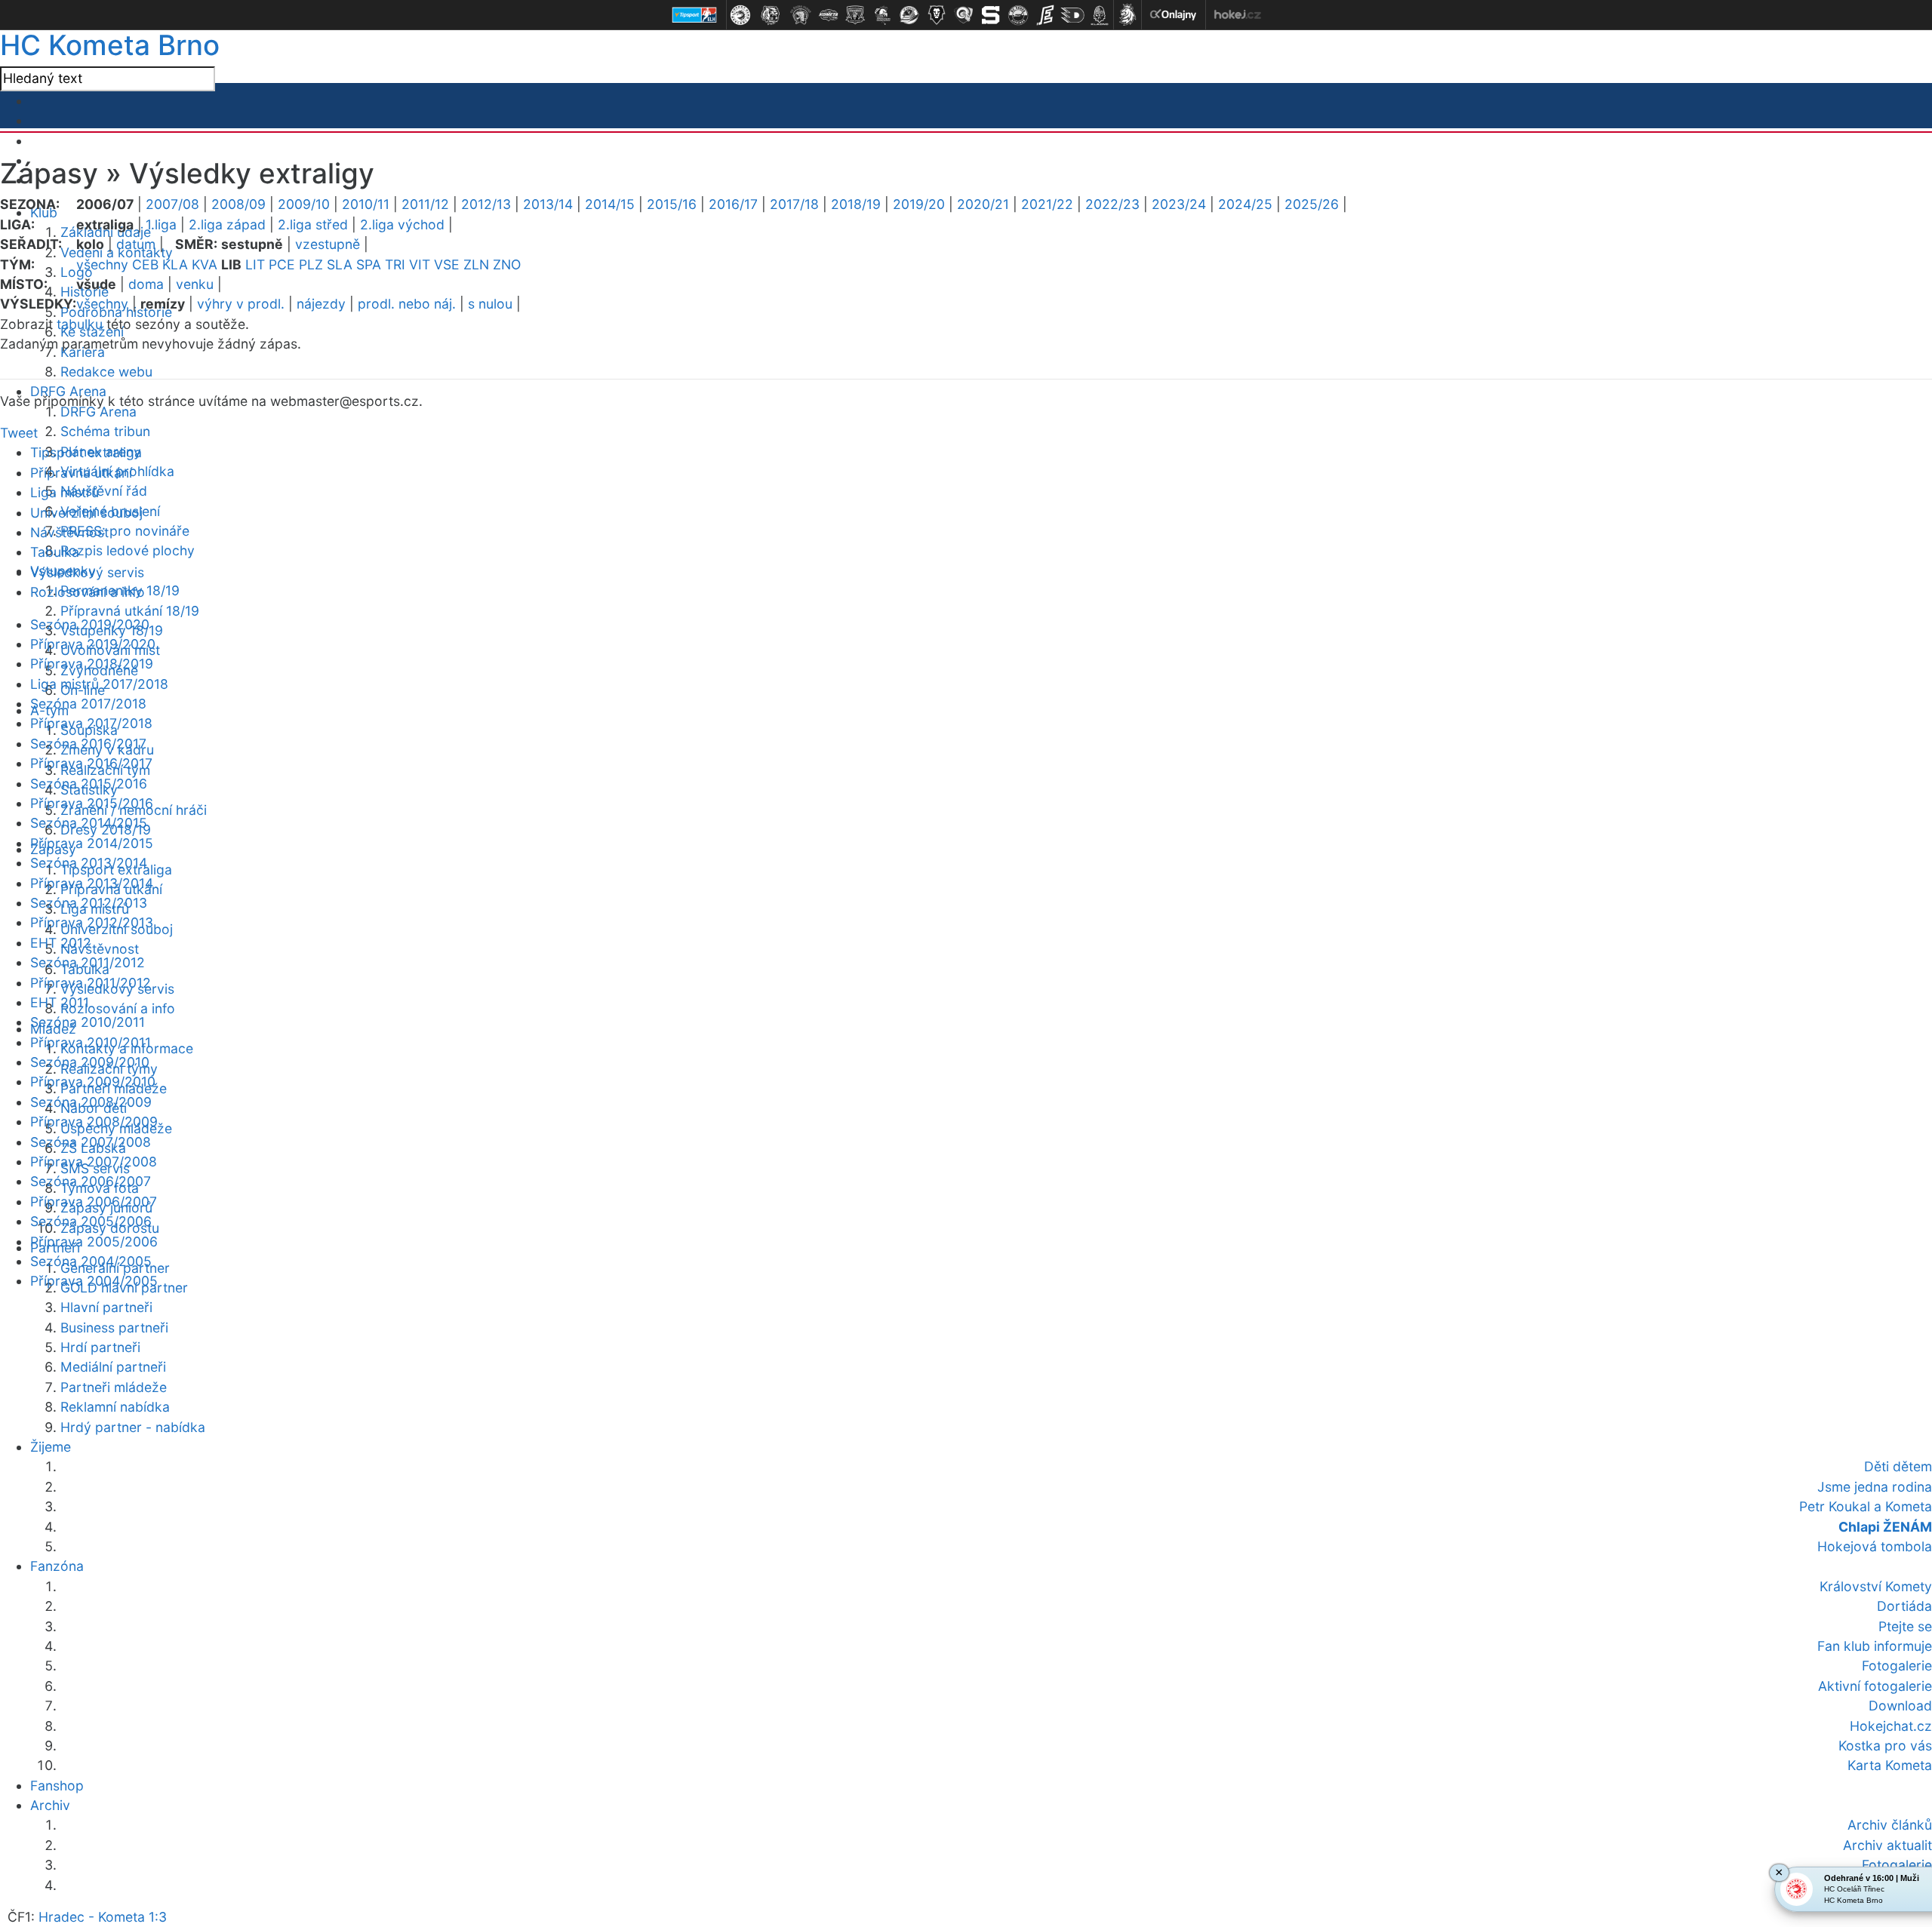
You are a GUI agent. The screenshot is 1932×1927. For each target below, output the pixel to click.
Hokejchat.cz (1891, 1726)
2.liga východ (402, 224)
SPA (369, 264)
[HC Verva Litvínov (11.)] (1018, 15)
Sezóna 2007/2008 (91, 1142)
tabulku (80, 324)
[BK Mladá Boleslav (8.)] (937, 15)
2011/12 (425, 204)
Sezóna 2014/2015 (89, 823)
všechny (102, 264)
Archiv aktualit (1887, 1845)
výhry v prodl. (241, 304)
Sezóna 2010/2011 (88, 1022)
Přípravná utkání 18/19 (130, 611)
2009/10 (304, 204)
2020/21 (983, 204)
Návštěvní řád (104, 491)
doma (146, 284)
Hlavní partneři (106, 1307)
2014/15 (610, 204)
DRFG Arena (98, 412)
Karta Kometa (1890, 1765)
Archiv (50, 1805)
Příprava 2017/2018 (91, 723)
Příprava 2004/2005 (94, 1281)
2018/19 (856, 204)
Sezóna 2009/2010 (90, 1062)
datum (136, 244)
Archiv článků (1890, 1825)
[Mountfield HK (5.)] (855, 15)
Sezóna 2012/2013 (89, 903)
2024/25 (1245, 204)
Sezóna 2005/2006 (91, 1221)
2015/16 (672, 204)
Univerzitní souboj (86, 513)
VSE (447, 264)
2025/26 (1312, 204)
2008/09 (238, 204)
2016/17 (733, 204)
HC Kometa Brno (110, 45)
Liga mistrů (65, 492)
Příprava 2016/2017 (91, 763)
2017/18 (794, 204)
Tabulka (55, 552)
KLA (175, 264)
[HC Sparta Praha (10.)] (991, 15)
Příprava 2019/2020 (93, 644)
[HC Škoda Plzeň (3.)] (801, 15)
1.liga (161, 224)
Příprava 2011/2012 (91, 983)
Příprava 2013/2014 (92, 883)
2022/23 (1112, 204)
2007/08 (172, 204)
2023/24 (1179, 204)
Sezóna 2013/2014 (89, 863)
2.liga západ (227, 224)
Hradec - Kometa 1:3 (103, 1917)
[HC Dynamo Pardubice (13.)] (1072, 15)
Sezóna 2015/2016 (89, 784)
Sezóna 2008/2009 (91, 1102)
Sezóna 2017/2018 (88, 704)
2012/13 (486, 204)
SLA (340, 264)
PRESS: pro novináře (125, 531)
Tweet (19, 433)
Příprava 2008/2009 (94, 1122)
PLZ (311, 264)
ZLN (476, 264)
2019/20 (919, 204)
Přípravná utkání (81, 473)
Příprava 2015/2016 (92, 803)
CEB (145, 264)
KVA (205, 264)
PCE (282, 264)
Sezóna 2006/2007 (91, 1181)
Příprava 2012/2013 (92, 922)
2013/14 (548, 204)
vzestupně (328, 244)
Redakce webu (106, 372)
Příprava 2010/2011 (91, 1042)
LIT (255, 264)
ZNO (507, 264)
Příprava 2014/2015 (92, 843)
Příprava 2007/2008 (94, 1162)
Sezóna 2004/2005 (91, 1261)
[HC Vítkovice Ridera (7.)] (909, 15)
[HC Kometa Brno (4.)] (828, 15)
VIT (420, 264)
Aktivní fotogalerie (1875, 1686)
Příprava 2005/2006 (94, 1242)
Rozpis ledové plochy (128, 550)
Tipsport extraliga (86, 452)
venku (195, 284)
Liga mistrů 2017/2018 (99, 684)
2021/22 (1047, 204)
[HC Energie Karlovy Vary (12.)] (1045, 15)
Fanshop (57, 1786)
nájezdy (321, 304)
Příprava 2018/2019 (92, 664)
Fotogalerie (1897, 1666)
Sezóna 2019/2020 (90, 624)
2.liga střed (313, 224)
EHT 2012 (61, 943)
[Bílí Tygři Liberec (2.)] (771, 15)
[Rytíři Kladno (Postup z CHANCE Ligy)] (1100, 15)
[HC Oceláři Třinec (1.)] (740, 15)
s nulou (490, 304)
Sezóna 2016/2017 (88, 744)
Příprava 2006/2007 (94, 1202)
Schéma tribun (105, 431)
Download (1900, 1706)
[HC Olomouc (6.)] (882, 15)
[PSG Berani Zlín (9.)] (964, 15)
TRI (395, 264)
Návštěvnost (100, 949)
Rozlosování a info (118, 1008)
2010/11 (366, 204)
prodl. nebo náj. (407, 304)
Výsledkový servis (87, 572)
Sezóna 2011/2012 (88, 962)
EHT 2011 (60, 1002)
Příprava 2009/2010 (93, 1082)
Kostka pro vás (1885, 1746)
